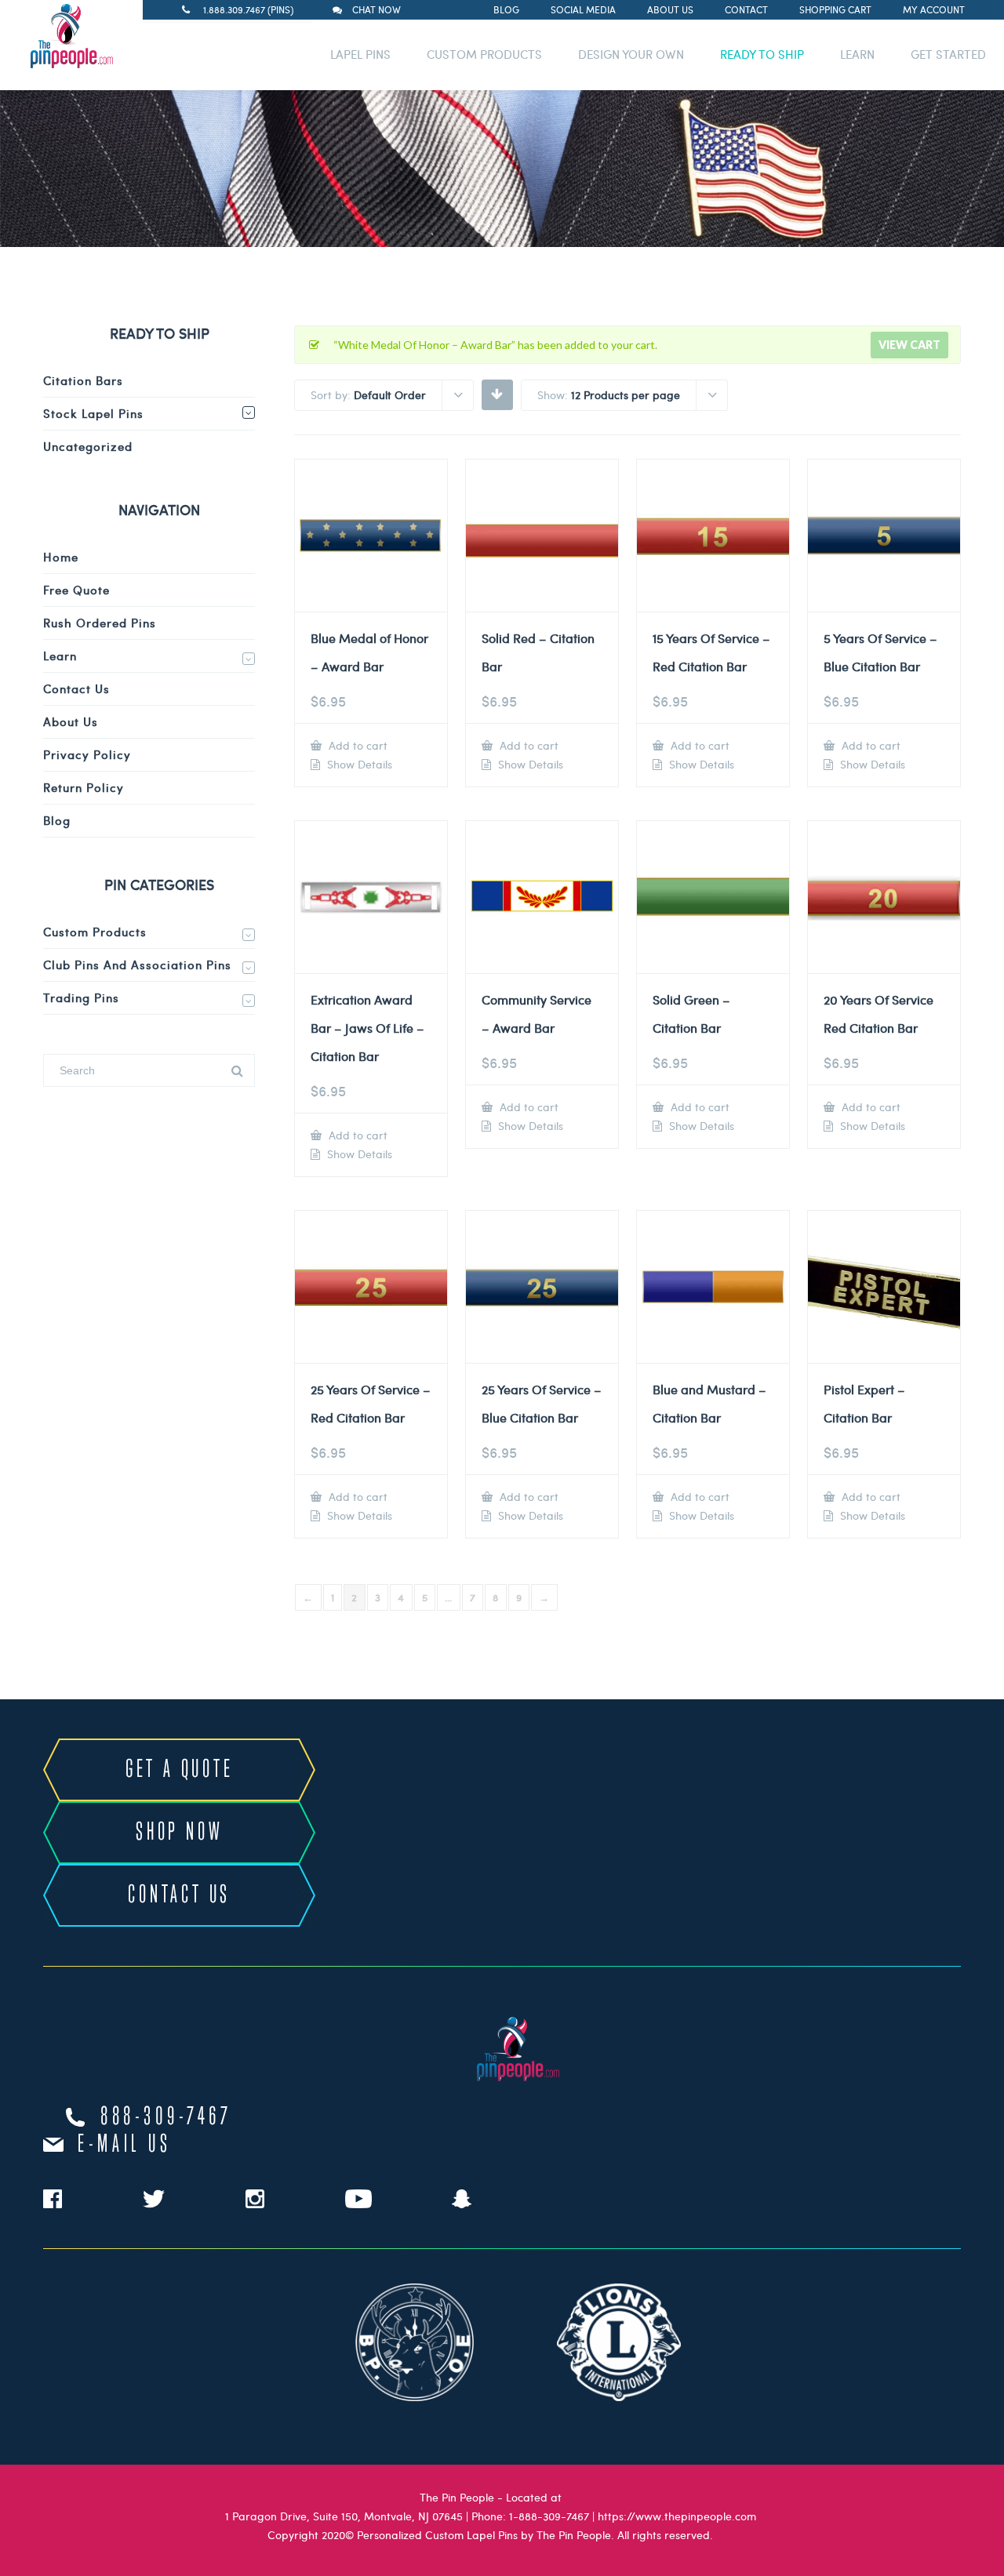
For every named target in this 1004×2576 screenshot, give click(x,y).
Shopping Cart (835, 9)
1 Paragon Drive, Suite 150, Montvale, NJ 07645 (344, 2516)
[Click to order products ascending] (497, 394)
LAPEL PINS (360, 54)
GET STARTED (948, 54)
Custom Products (95, 932)
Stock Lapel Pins (93, 413)
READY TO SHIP (762, 54)
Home (61, 557)
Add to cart (356, 745)
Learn (60, 656)
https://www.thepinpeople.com (677, 2516)
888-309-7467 (166, 2117)
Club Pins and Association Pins (137, 965)
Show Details (358, 765)
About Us (670, 9)
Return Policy (84, 787)
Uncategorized (88, 446)
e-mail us (124, 2145)
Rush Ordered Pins (100, 623)
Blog (506, 9)
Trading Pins (81, 997)
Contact (746, 9)
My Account (934, 9)
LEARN (857, 54)
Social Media (583, 9)
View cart (909, 345)
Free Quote (76, 590)
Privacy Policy (87, 754)
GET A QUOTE (180, 1770)
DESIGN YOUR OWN (631, 54)
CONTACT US (179, 1895)
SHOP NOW (179, 1833)
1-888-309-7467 (549, 2516)
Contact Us (76, 689)
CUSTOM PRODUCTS (484, 54)
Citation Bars (83, 380)
